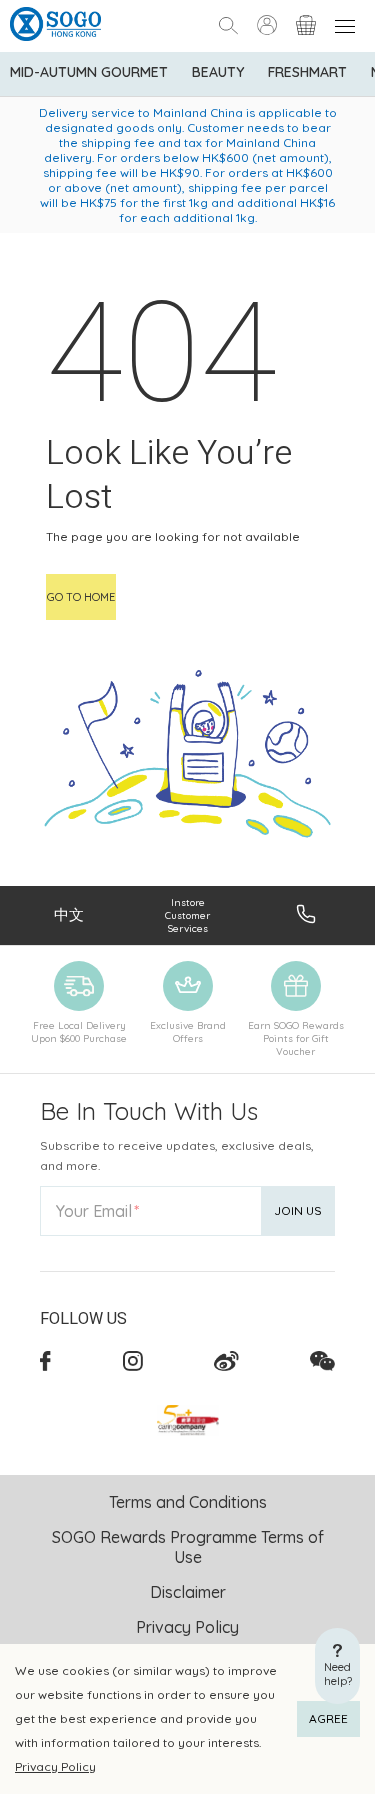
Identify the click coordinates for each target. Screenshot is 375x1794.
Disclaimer (188, 1592)
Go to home (81, 597)
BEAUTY (218, 72)
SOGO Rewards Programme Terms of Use (188, 1547)
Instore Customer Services (187, 915)
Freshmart (307, 72)
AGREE (328, 1718)
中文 (69, 914)
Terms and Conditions (188, 1502)
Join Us (298, 1210)
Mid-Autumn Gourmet (89, 72)
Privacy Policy (55, 1766)
